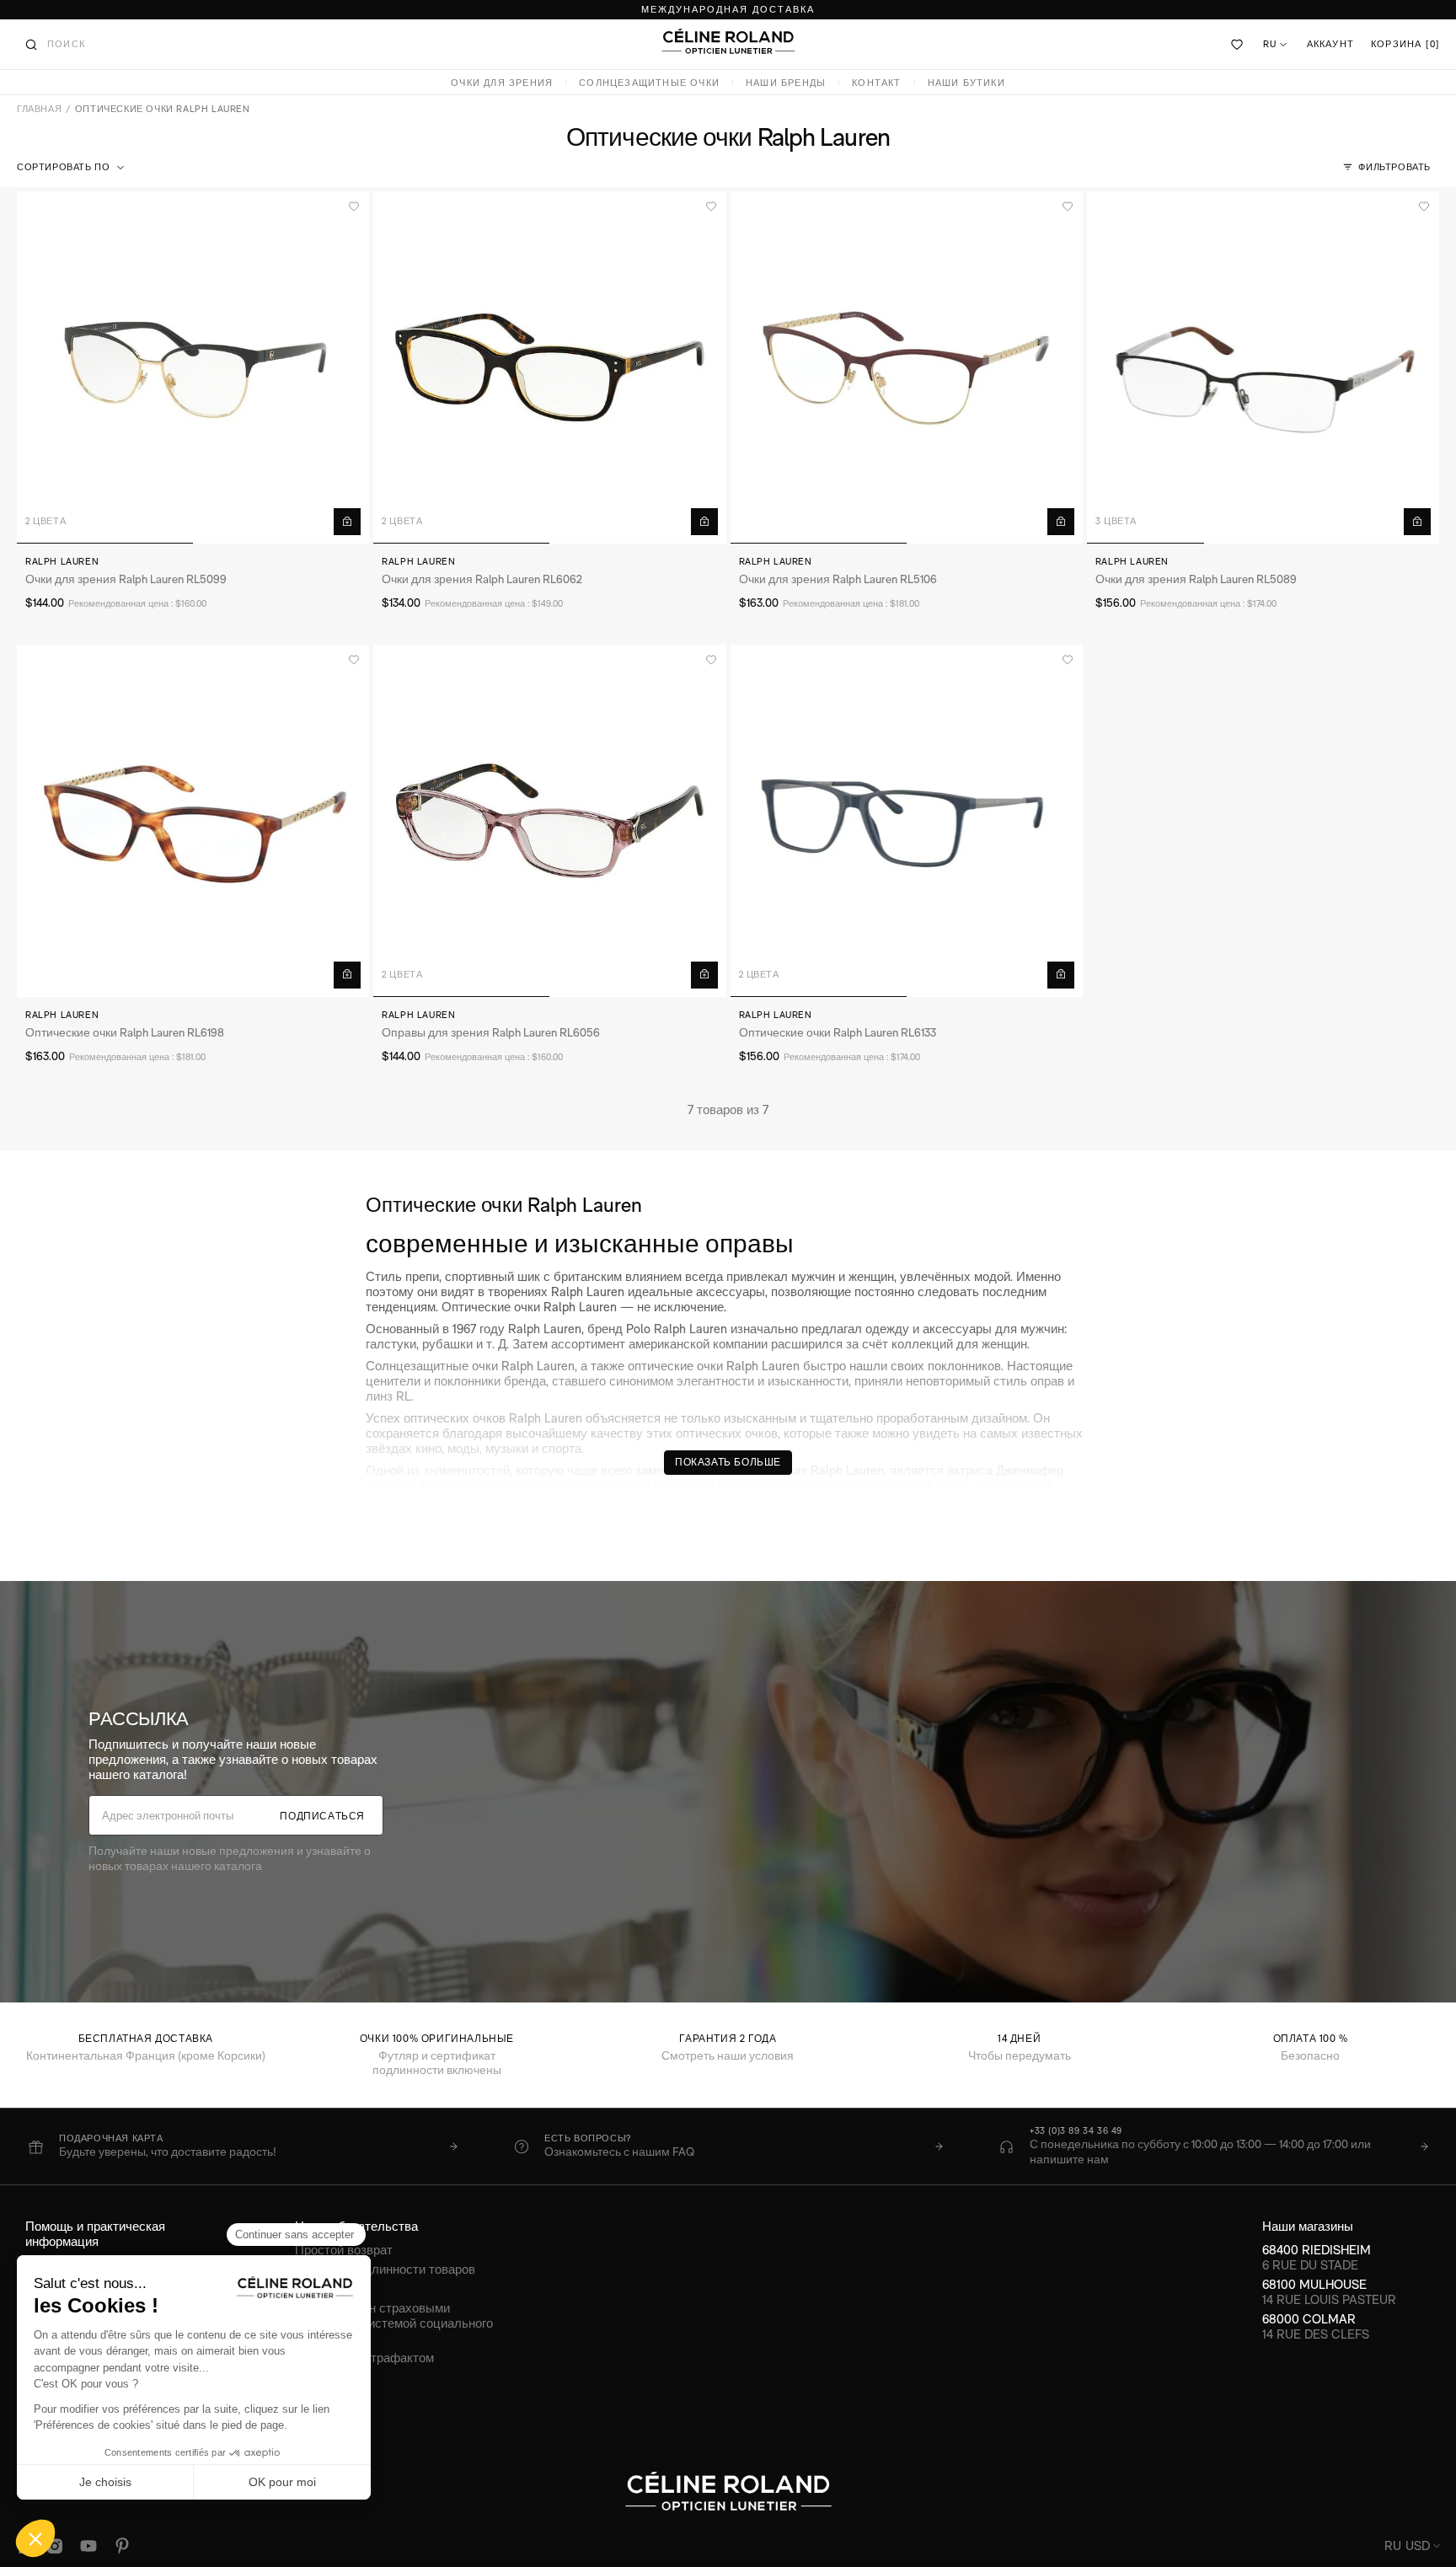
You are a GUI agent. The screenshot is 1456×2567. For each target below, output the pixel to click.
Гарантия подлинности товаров (385, 2269)
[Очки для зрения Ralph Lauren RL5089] (1263, 367)
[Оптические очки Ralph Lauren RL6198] (193, 821)
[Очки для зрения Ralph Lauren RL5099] (193, 367)
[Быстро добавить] (347, 522)
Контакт (876, 83)
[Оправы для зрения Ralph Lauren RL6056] (549, 821)
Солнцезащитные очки (649, 83)
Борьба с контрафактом (364, 2358)
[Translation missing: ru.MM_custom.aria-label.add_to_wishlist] (354, 206)
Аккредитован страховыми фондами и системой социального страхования (394, 2323)
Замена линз (332, 2288)
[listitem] (243, 2146)
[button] (72, 168)
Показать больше (728, 1462)
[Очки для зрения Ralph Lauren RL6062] (549, 367)
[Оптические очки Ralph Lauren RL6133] (907, 821)
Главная (39, 109)
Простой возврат (344, 2250)
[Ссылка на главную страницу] (728, 41)
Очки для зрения (502, 83)
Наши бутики (966, 83)
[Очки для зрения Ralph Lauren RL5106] (907, 367)
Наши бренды (786, 83)
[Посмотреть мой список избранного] (1238, 45)
